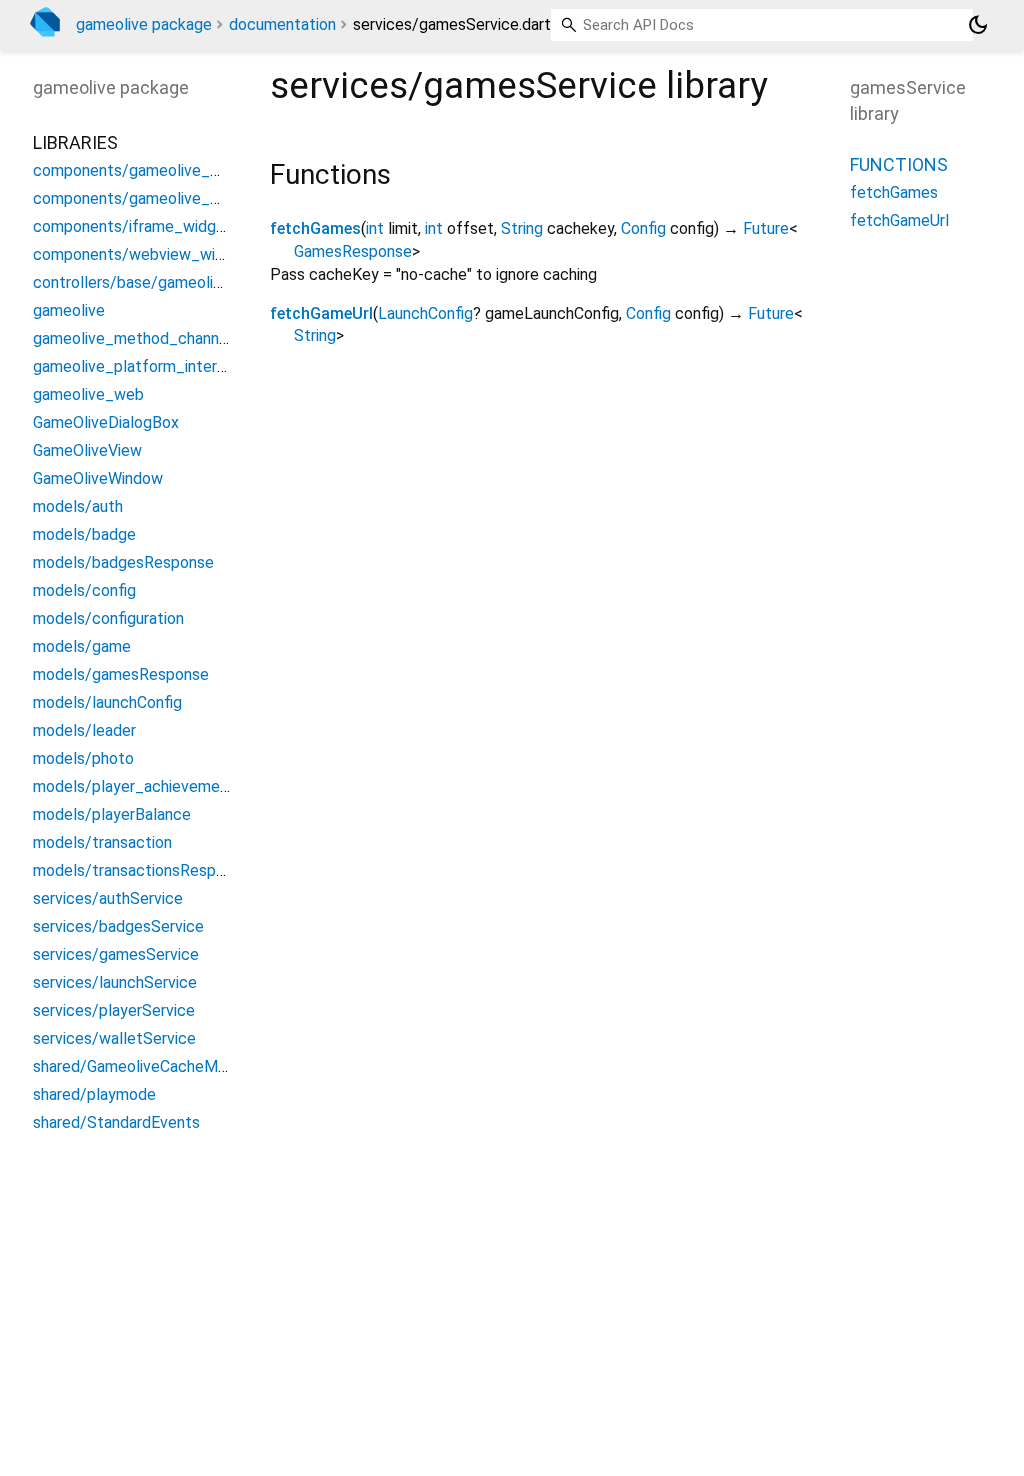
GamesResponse (353, 251)
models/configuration (108, 618)
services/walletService (114, 1038)
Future (766, 228)
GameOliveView (87, 450)
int (375, 228)
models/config (84, 590)
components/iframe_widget (132, 226)
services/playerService (114, 1010)
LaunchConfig (425, 313)
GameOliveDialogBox (106, 422)
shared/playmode (94, 1094)
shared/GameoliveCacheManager (149, 1066)
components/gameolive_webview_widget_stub (202, 198)
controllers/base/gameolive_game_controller (194, 282)
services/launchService (115, 982)
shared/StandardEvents (116, 1122)
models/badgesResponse (123, 562)
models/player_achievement (134, 786)
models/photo (83, 758)
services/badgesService (118, 926)
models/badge (84, 534)
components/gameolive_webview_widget (181, 170)
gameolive (69, 310)
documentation (282, 24)
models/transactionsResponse (141, 870)
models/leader (84, 730)
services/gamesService (116, 954)
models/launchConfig (107, 702)
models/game (82, 646)
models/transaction (102, 842)
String (522, 228)
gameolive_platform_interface (141, 366)
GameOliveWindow (98, 478)
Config (643, 228)
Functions (899, 164)
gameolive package (144, 24)
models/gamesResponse (121, 674)
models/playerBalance (112, 814)
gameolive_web (88, 394)
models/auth (78, 506)
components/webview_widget (141, 254)
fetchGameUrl (321, 313)
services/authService (108, 898)
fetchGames (315, 228)
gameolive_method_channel (132, 338)
